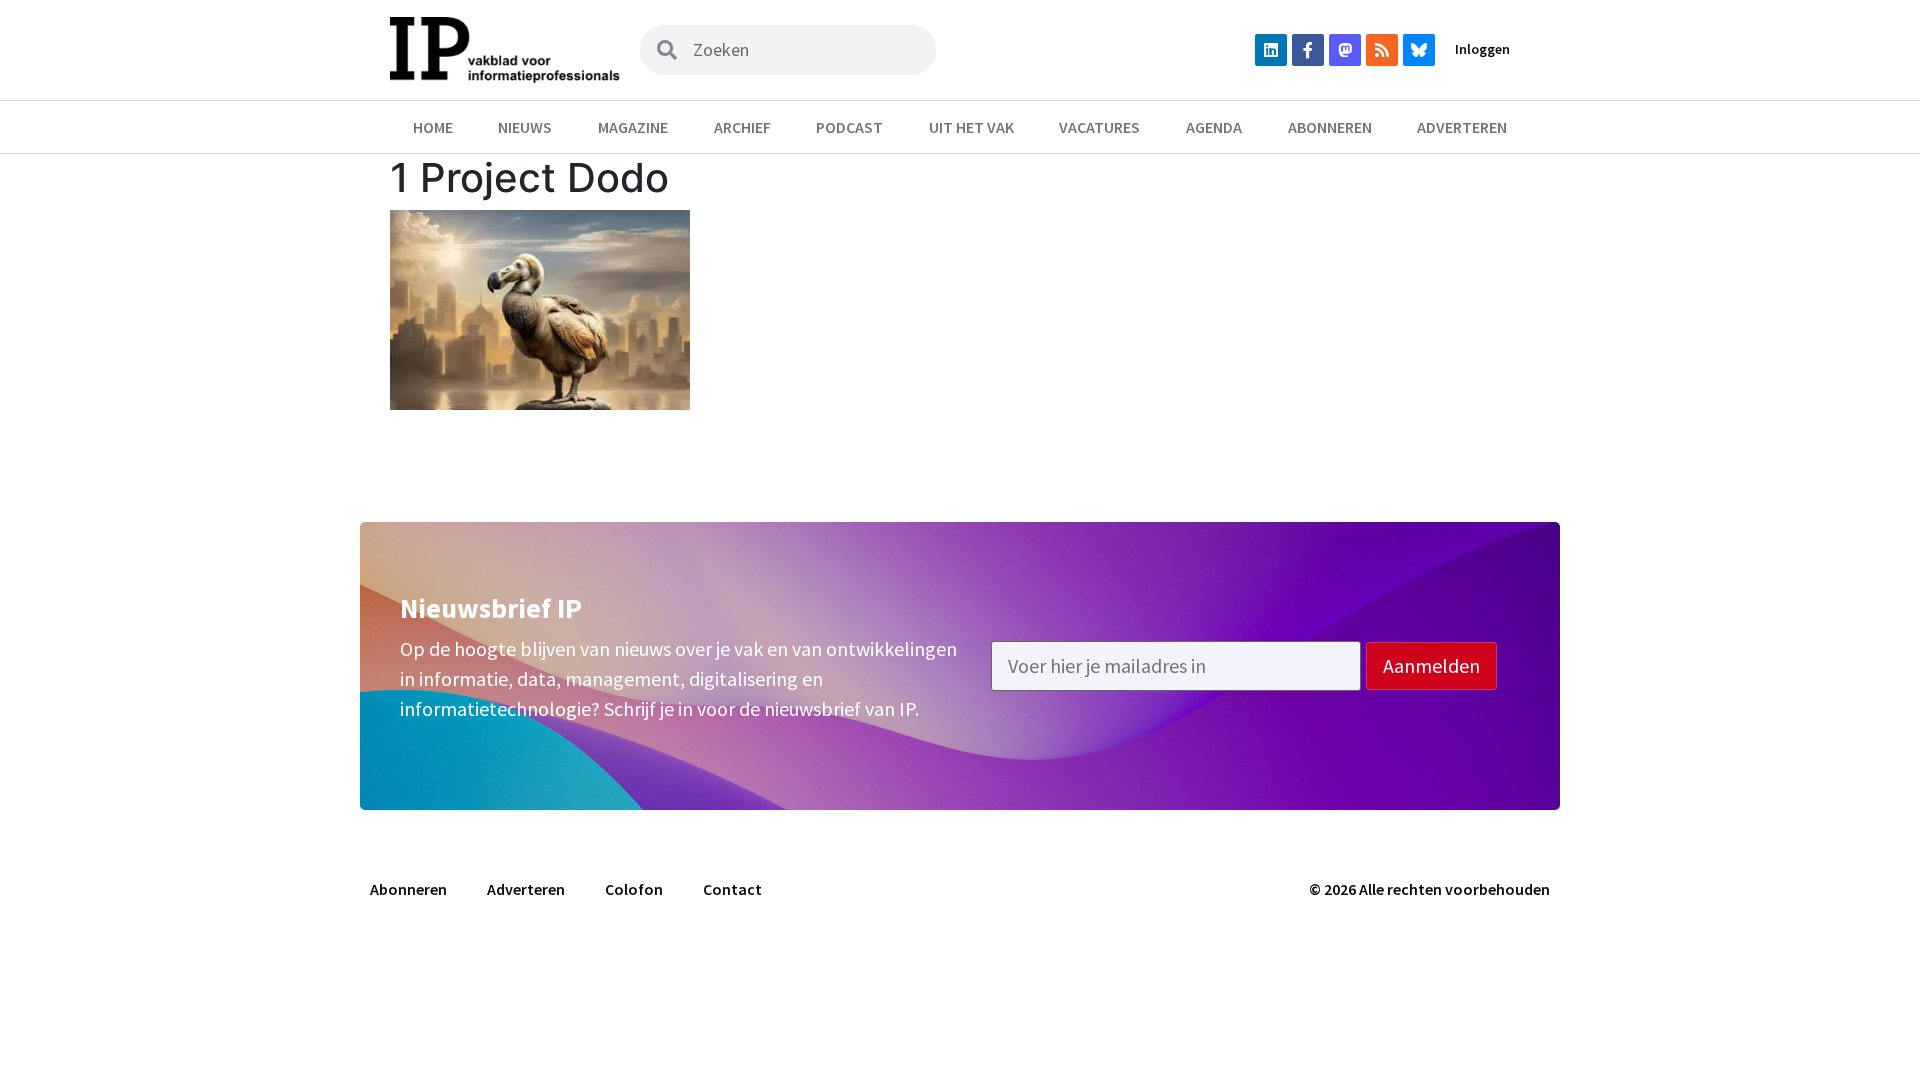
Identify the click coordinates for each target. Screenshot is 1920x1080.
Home (433, 127)
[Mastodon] (1345, 50)
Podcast (849, 127)
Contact (732, 889)
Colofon (634, 889)
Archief (742, 127)
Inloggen (1482, 49)
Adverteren (1462, 127)
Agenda (1214, 127)
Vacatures (1099, 127)
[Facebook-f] (1308, 50)
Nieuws (525, 127)
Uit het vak (971, 127)
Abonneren (1330, 127)
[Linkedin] (1271, 50)
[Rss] (1382, 50)
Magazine (633, 127)
